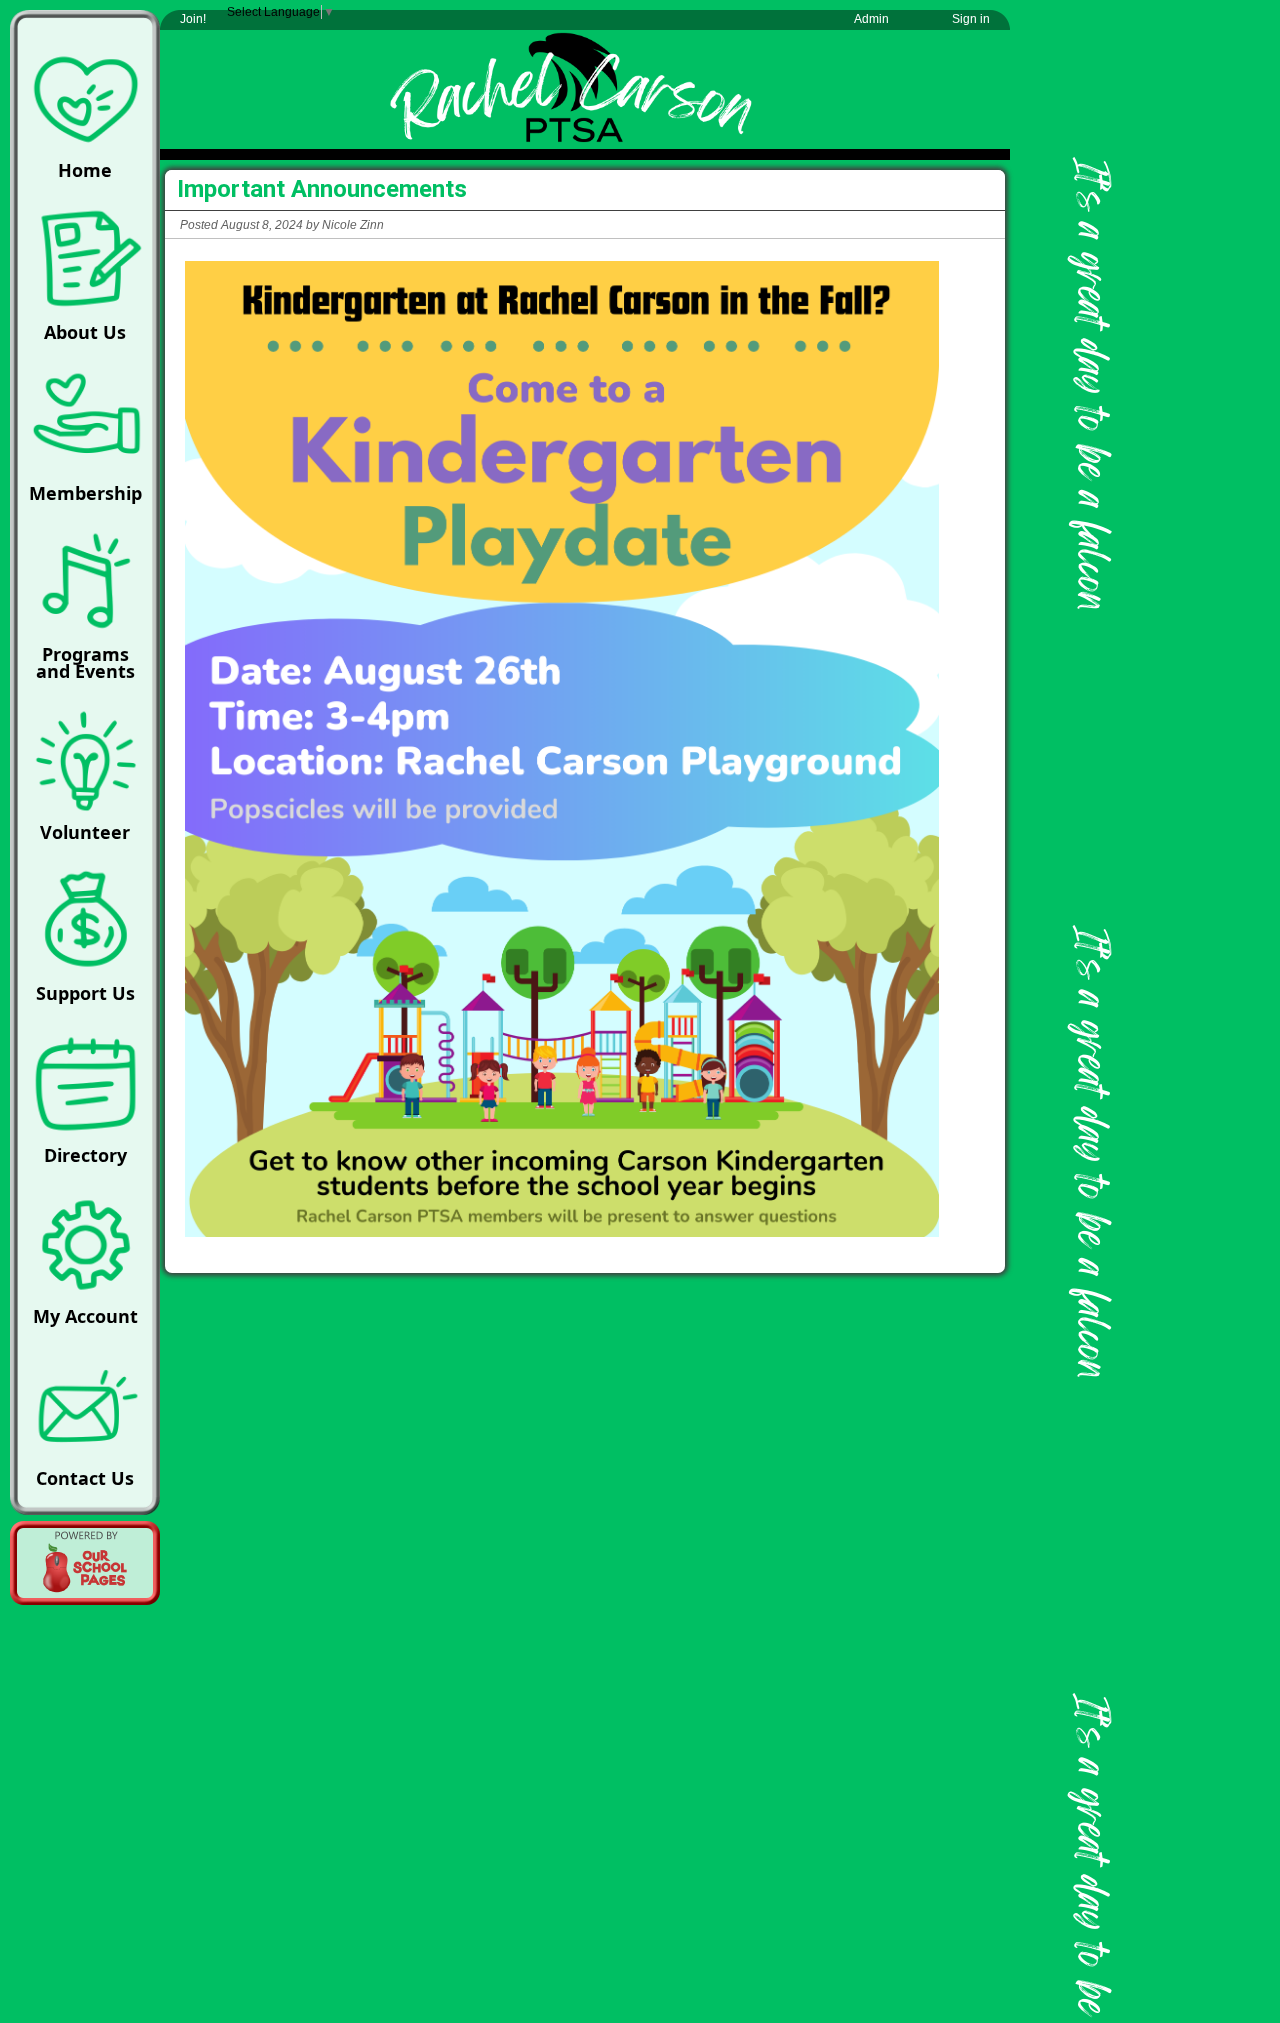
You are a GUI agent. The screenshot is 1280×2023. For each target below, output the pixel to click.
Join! (193, 19)
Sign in (971, 19)
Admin (871, 19)
